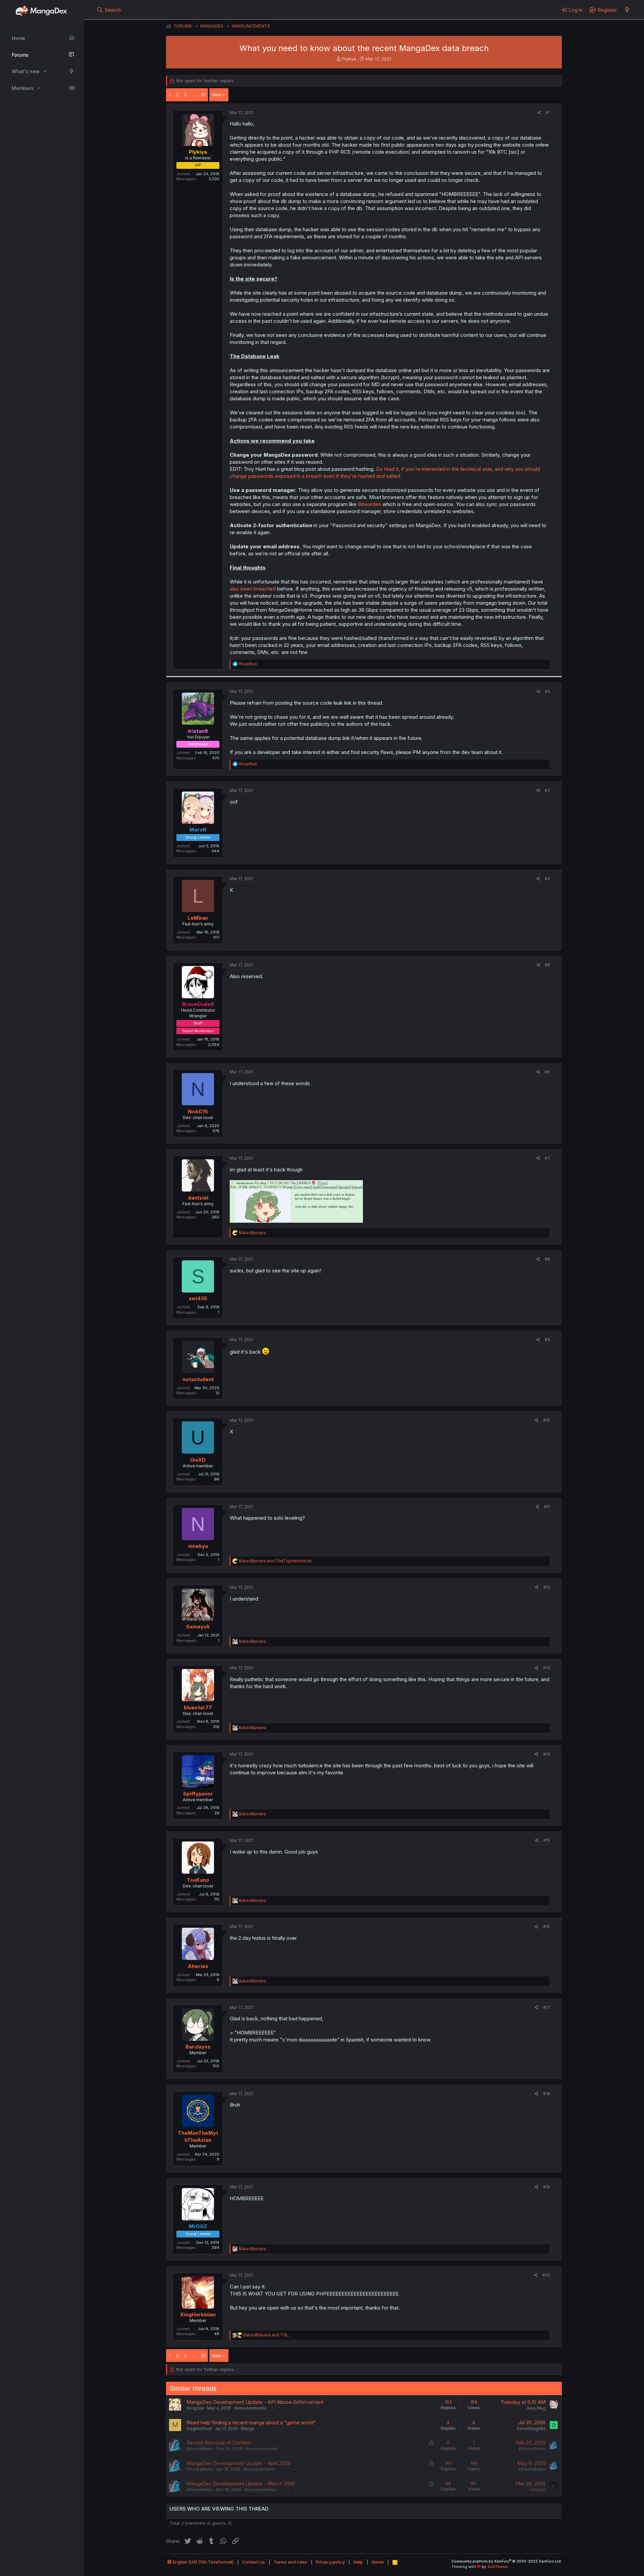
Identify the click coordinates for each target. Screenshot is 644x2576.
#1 (548, 113)
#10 (547, 1420)
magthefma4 (199, 2429)
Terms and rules (290, 2562)
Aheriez (198, 1966)
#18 (547, 2094)
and (275, 1561)
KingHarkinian (198, 2314)
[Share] (539, 113)
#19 (547, 2187)
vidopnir (538, 2490)
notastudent (198, 1379)
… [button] (194, 95)
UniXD (198, 1460)
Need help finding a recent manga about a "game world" (251, 2422)
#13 (547, 1668)
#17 (547, 2007)
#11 (547, 1507)
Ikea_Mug (536, 2408)
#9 (547, 1340)
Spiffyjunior (198, 1794)
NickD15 (198, 1112)
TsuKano (198, 1880)
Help (358, 2562)
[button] (45, 71)
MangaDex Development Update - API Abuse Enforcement (255, 2402)
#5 (548, 965)
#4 (547, 879)
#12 (547, 1587)
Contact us (254, 2562)
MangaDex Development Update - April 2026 (238, 2463)
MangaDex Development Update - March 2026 (241, 2484)
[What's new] (627, 10)
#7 (547, 1158)
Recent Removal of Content (219, 2443)
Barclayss (198, 2047)
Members (23, 88)
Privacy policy (330, 2562)
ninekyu (198, 1546)
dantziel (198, 1198)
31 (203, 95)
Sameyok (198, 1627)
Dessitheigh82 (531, 2429)
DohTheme (498, 2567)
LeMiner (198, 918)
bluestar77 (198, 1707)
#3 (547, 790)
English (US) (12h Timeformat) (203, 2562)
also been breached (253, 589)
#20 (546, 2275)
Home (18, 38)
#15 (547, 1840)
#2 (548, 691)
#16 (547, 1927)
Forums (20, 55)
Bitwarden (369, 504)
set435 (198, 1298)
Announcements (250, 2408)
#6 (547, 1072)
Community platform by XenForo (507, 2561)
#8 (547, 1259)
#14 (547, 1754)
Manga (248, 2429)
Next (217, 95)
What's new (26, 71)
